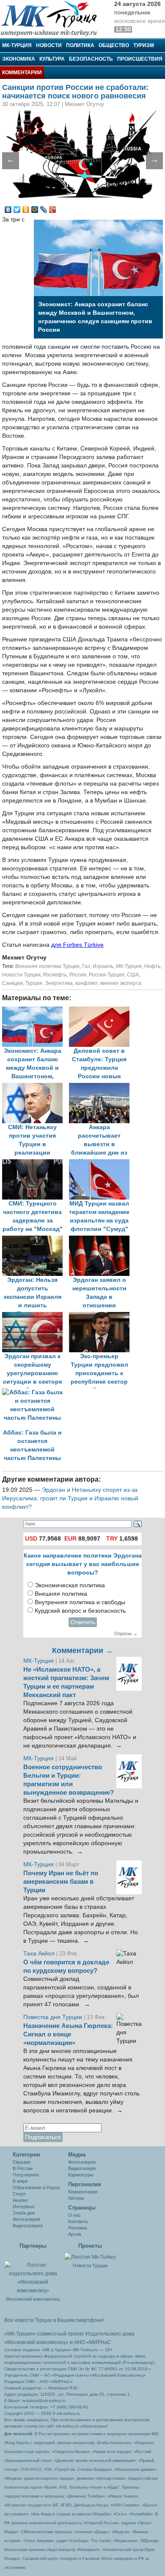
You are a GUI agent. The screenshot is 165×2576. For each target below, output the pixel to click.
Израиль (103, 966)
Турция (34, 983)
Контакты (78, 2221)
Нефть (152, 966)
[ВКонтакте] (8, 210)
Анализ (20, 2200)
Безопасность (91, 59)
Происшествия (140, 59)
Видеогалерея (28, 2226)
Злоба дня (24, 2213)
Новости (49, 45)
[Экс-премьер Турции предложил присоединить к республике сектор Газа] (102, 1316)
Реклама (77, 2228)
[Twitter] (17, 210)
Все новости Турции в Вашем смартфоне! (54, 2320)
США (133, 975)
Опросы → (126, 1633)
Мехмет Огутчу (24, 958)
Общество (114, 45)
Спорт (19, 2194)
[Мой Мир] (35, 210)
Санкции (12, 983)
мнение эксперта (121, 983)
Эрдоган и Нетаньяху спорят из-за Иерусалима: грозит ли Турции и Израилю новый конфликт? (70, 1498)
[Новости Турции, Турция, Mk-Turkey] (90, 2257)
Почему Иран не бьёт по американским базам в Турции (61, 1882)
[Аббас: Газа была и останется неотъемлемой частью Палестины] (35, 1392)
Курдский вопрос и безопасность (80, 1611)
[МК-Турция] (53, 18)
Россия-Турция (107, 975)
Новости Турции (21, 975)
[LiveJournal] (44, 210)
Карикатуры (81, 2175)
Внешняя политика (61, 1594)
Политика (80, 45)
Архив (75, 2234)
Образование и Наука (36, 2187)
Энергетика (59, 983)
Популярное (26, 2175)
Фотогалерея (26, 2219)
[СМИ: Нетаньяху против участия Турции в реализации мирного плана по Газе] (36, 1087)
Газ (86, 966)
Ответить (83, 1622)
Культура (52, 59)
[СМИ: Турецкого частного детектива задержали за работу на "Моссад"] (36, 1163)
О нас (74, 2215)
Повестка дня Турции (54, 2017)
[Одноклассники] (26, 210)
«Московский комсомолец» (36, 2342)
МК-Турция (17, 45)
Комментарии (22, 73)
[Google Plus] (53, 210)
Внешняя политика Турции (47, 966)
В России (23, 2168)
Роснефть (55, 975)
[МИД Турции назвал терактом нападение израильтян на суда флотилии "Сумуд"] (102, 1163)
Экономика (19, 59)
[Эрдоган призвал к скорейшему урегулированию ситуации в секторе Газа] (36, 1316)
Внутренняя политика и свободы (80, 1602)
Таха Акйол (39, 1954)
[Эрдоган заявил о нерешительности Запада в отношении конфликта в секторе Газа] (102, 1240)
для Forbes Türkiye (77, 945)
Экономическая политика (70, 1585)
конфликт (87, 983)
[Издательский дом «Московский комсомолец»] (33, 2273)
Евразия (22, 2162)
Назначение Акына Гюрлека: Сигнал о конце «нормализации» (68, 2034)
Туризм (144, 45)
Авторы (76, 2198)
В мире (20, 2181)
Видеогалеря (82, 2168)
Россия (78, 975)
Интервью (23, 2207)
